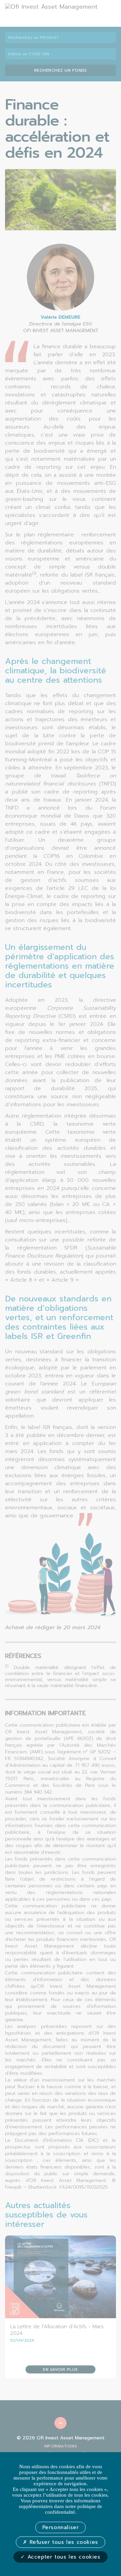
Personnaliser (61, 2527)
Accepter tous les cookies (63, 2557)
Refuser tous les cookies (63, 2542)
